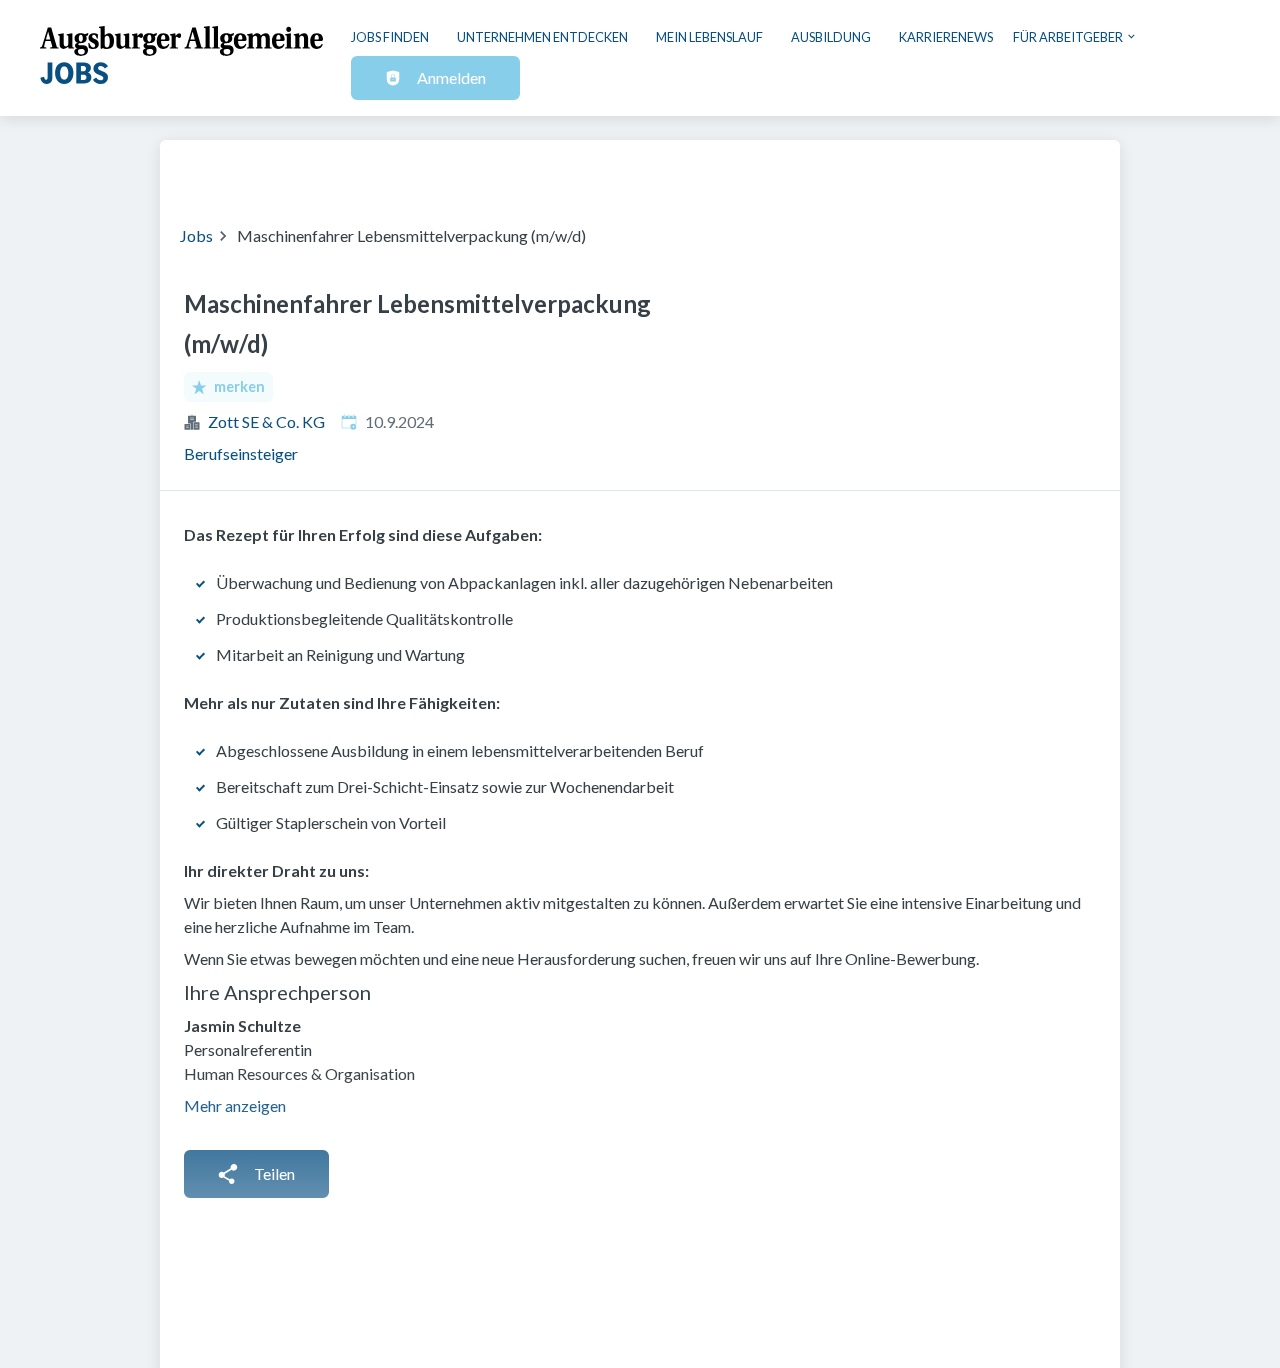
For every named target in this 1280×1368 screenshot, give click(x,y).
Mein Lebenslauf (709, 37)
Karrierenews (946, 37)
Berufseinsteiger (241, 453)
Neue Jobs (936, 170)
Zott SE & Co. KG (266, 421)
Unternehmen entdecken (542, 37)
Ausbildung (831, 37)
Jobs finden (390, 37)
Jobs (196, 235)
